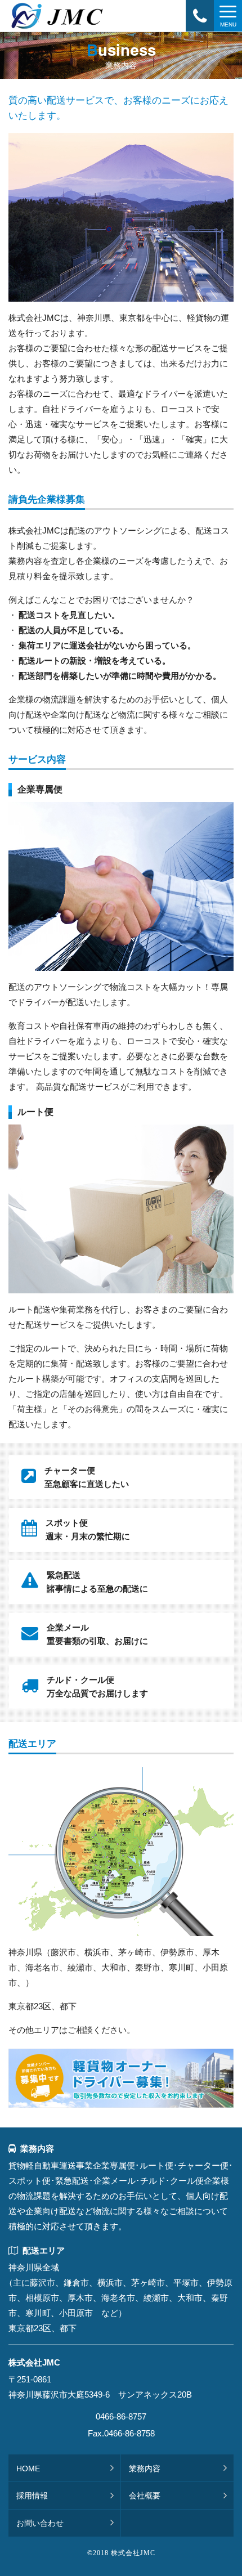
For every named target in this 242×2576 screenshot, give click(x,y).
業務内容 (145, 2469)
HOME (28, 2469)
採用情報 (32, 2496)
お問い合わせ (40, 2523)
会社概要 (145, 2496)
